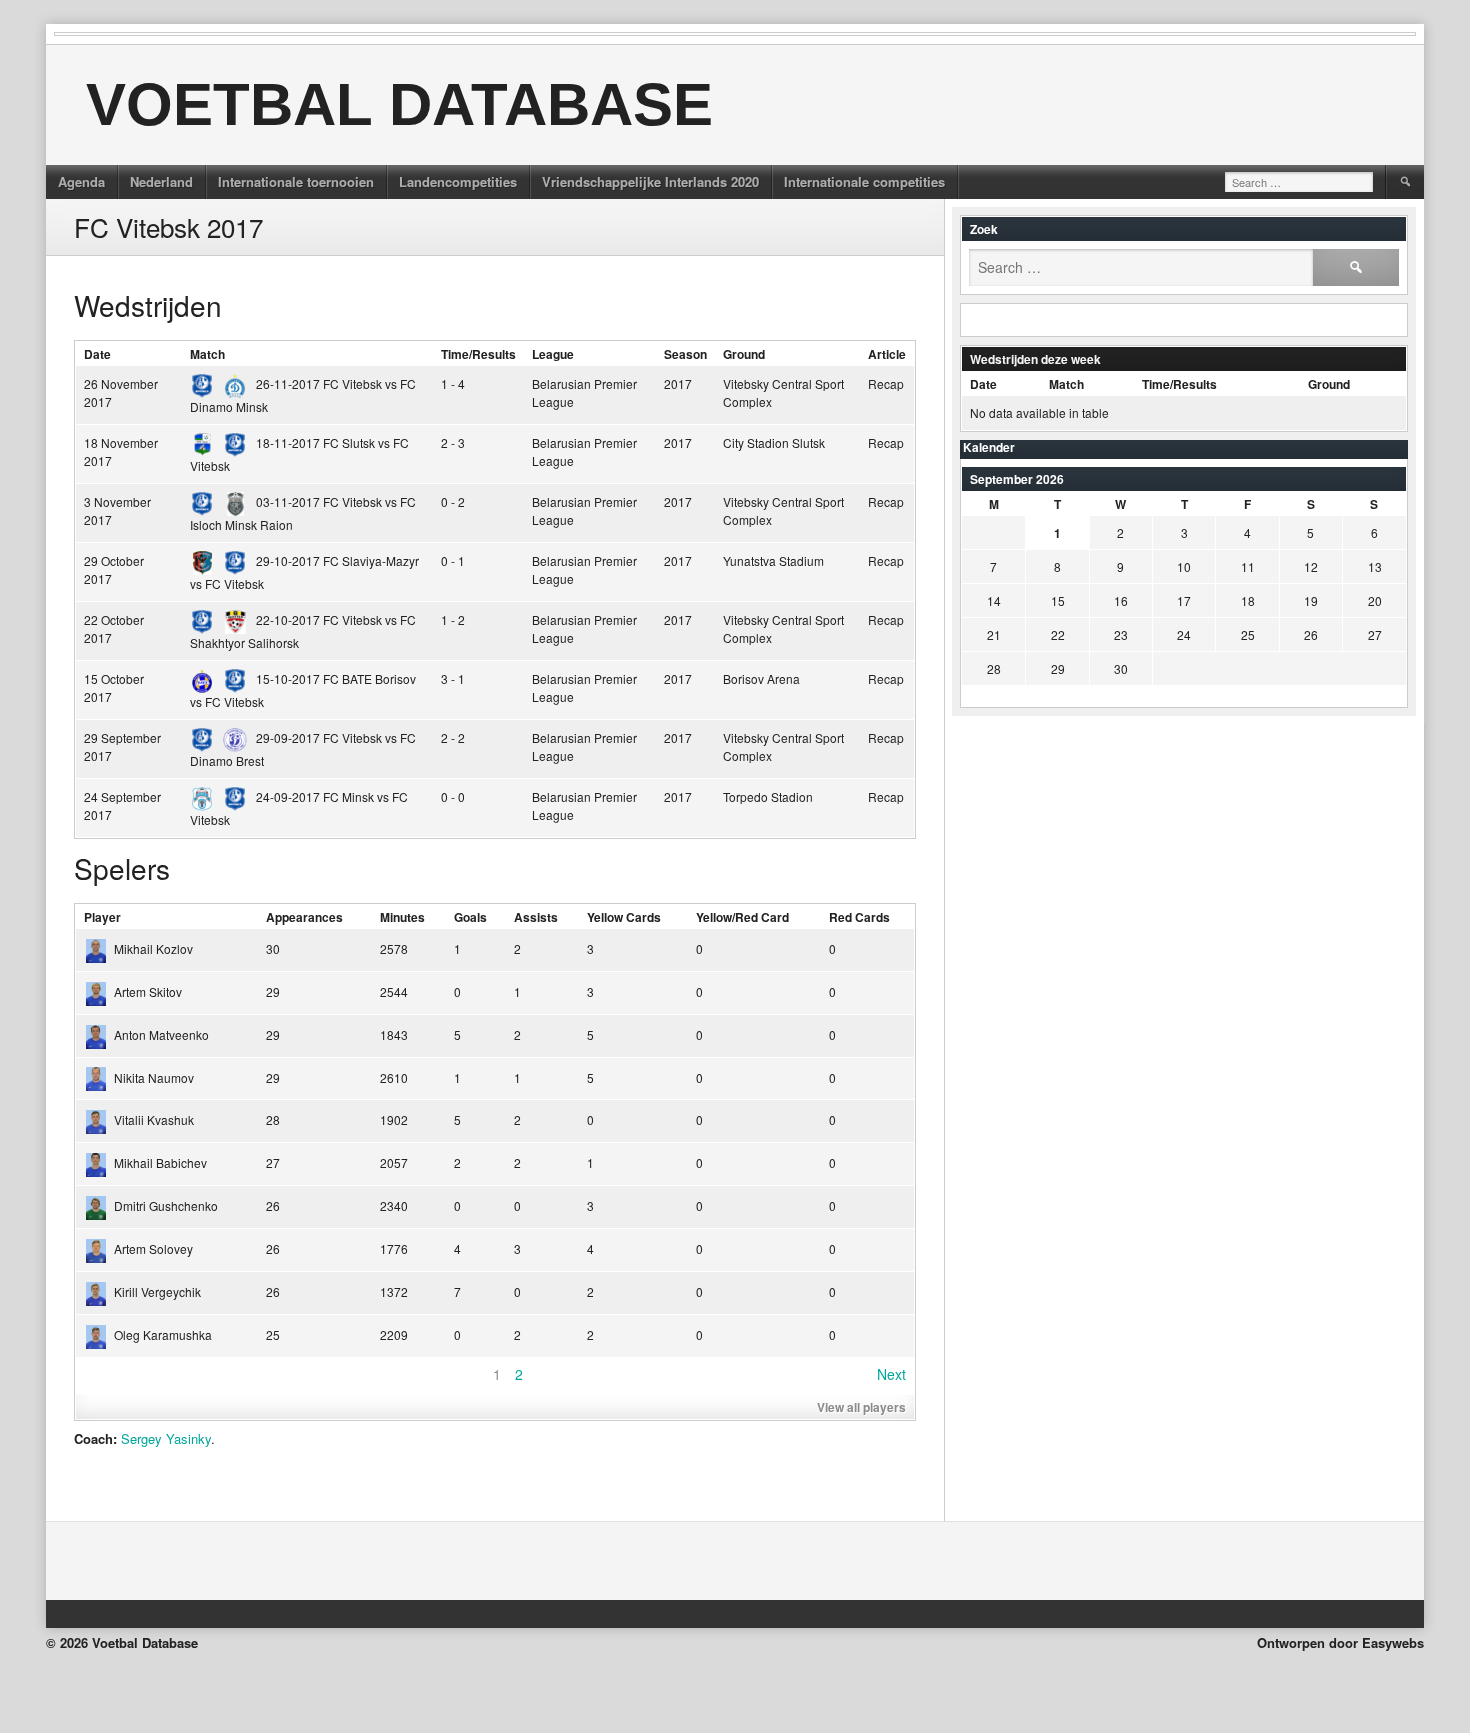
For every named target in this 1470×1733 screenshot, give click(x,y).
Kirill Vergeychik (157, 1291)
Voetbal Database (399, 104)
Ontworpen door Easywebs (1340, 1642)
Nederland (161, 181)
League (553, 354)
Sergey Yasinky (166, 1438)
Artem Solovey (153, 1248)
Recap (886, 383)
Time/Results (478, 354)
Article (887, 354)
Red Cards (859, 917)
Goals (470, 917)
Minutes (402, 917)
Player (102, 917)
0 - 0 (453, 796)
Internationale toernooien (296, 181)
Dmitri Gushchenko (166, 1205)
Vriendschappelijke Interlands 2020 (650, 181)
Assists (536, 917)
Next (891, 1374)
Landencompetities (458, 181)
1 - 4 (453, 383)
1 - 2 (453, 619)
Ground (744, 354)
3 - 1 (453, 678)
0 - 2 (453, 501)
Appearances (304, 917)
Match (207, 354)
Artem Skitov (148, 991)
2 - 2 (453, 737)
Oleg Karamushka (163, 1334)
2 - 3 (453, 442)
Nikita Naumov (154, 1077)
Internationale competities (864, 181)
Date (97, 354)
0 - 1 (453, 560)
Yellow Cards (624, 917)
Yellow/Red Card (742, 917)
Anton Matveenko (161, 1034)
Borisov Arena (761, 678)
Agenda (81, 181)
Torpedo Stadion (768, 796)
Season (685, 354)
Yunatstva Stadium (773, 560)
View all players (861, 1407)
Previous (112, 1374)
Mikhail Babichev (160, 1162)
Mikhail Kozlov (153, 948)
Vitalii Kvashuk (154, 1119)
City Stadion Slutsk (774, 442)
